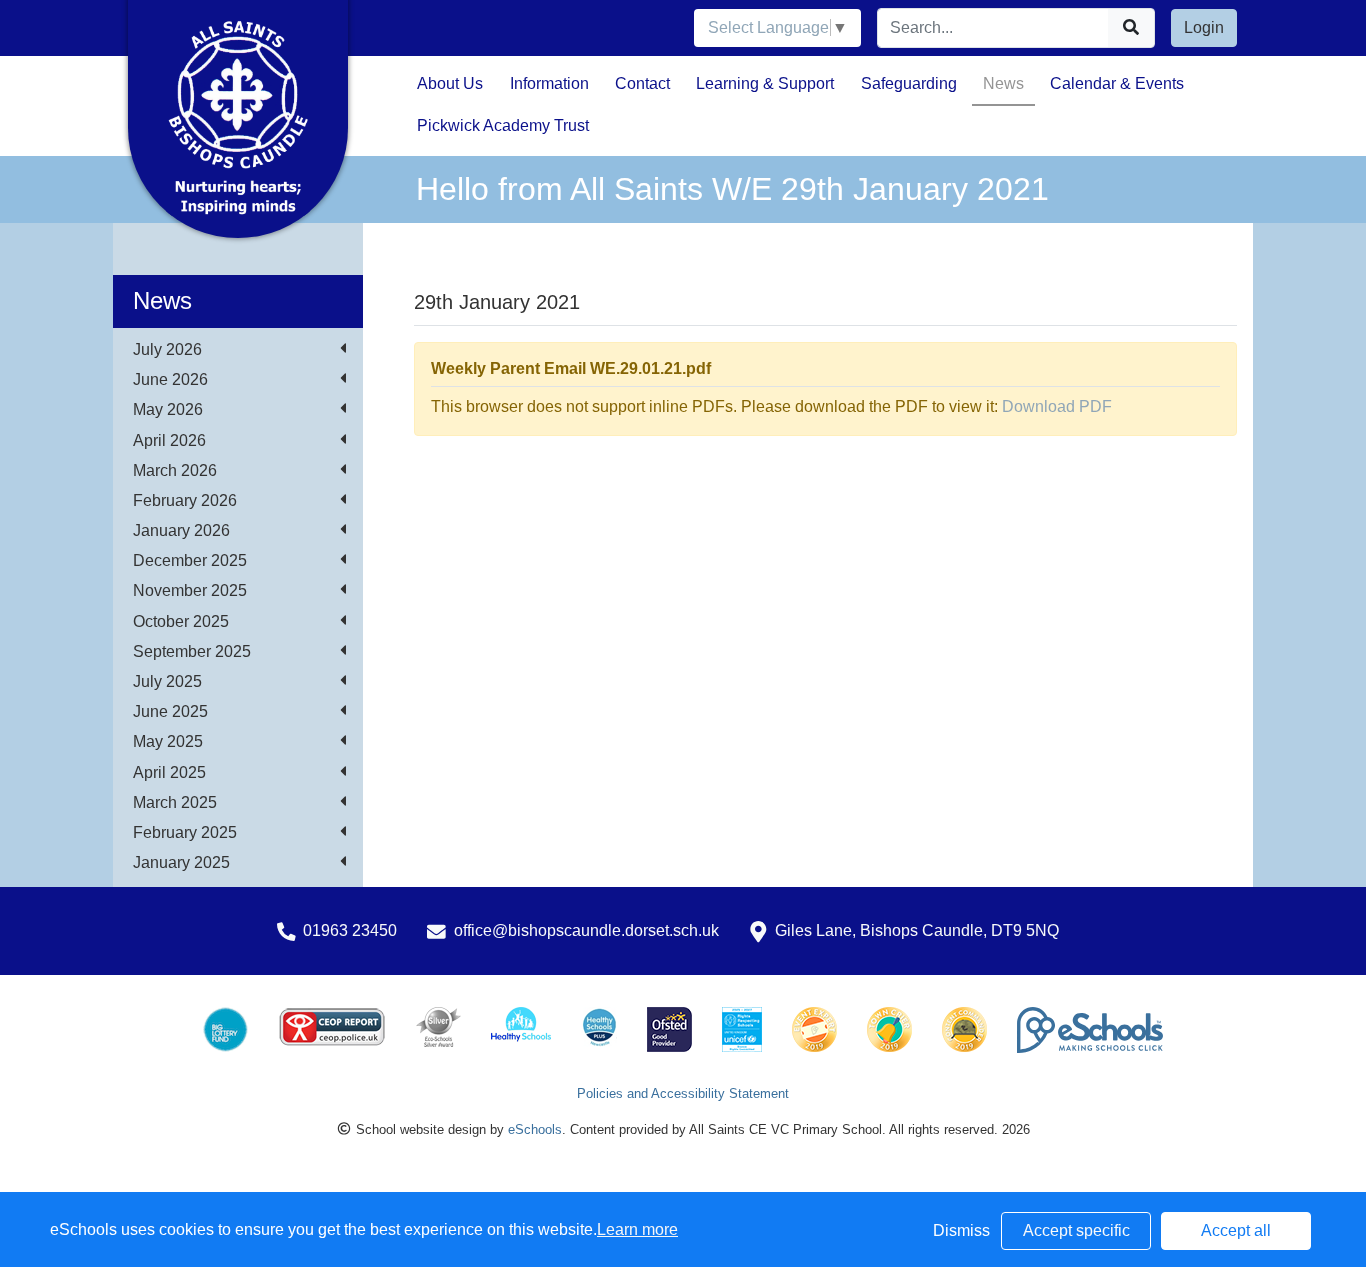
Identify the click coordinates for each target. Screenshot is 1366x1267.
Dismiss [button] (961, 1230)
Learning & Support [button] (765, 83)
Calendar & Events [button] (1117, 83)
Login (1204, 27)
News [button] (1003, 83)
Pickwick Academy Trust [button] (503, 125)
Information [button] (549, 83)
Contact (642, 83)
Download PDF (1057, 406)
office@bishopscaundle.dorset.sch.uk (586, 930)
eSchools (535, 1129)
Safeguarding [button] (909, 83)
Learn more (637, 1229)
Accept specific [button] (1076, 1230)
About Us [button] (450, 83)
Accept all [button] (1236, 1230)
